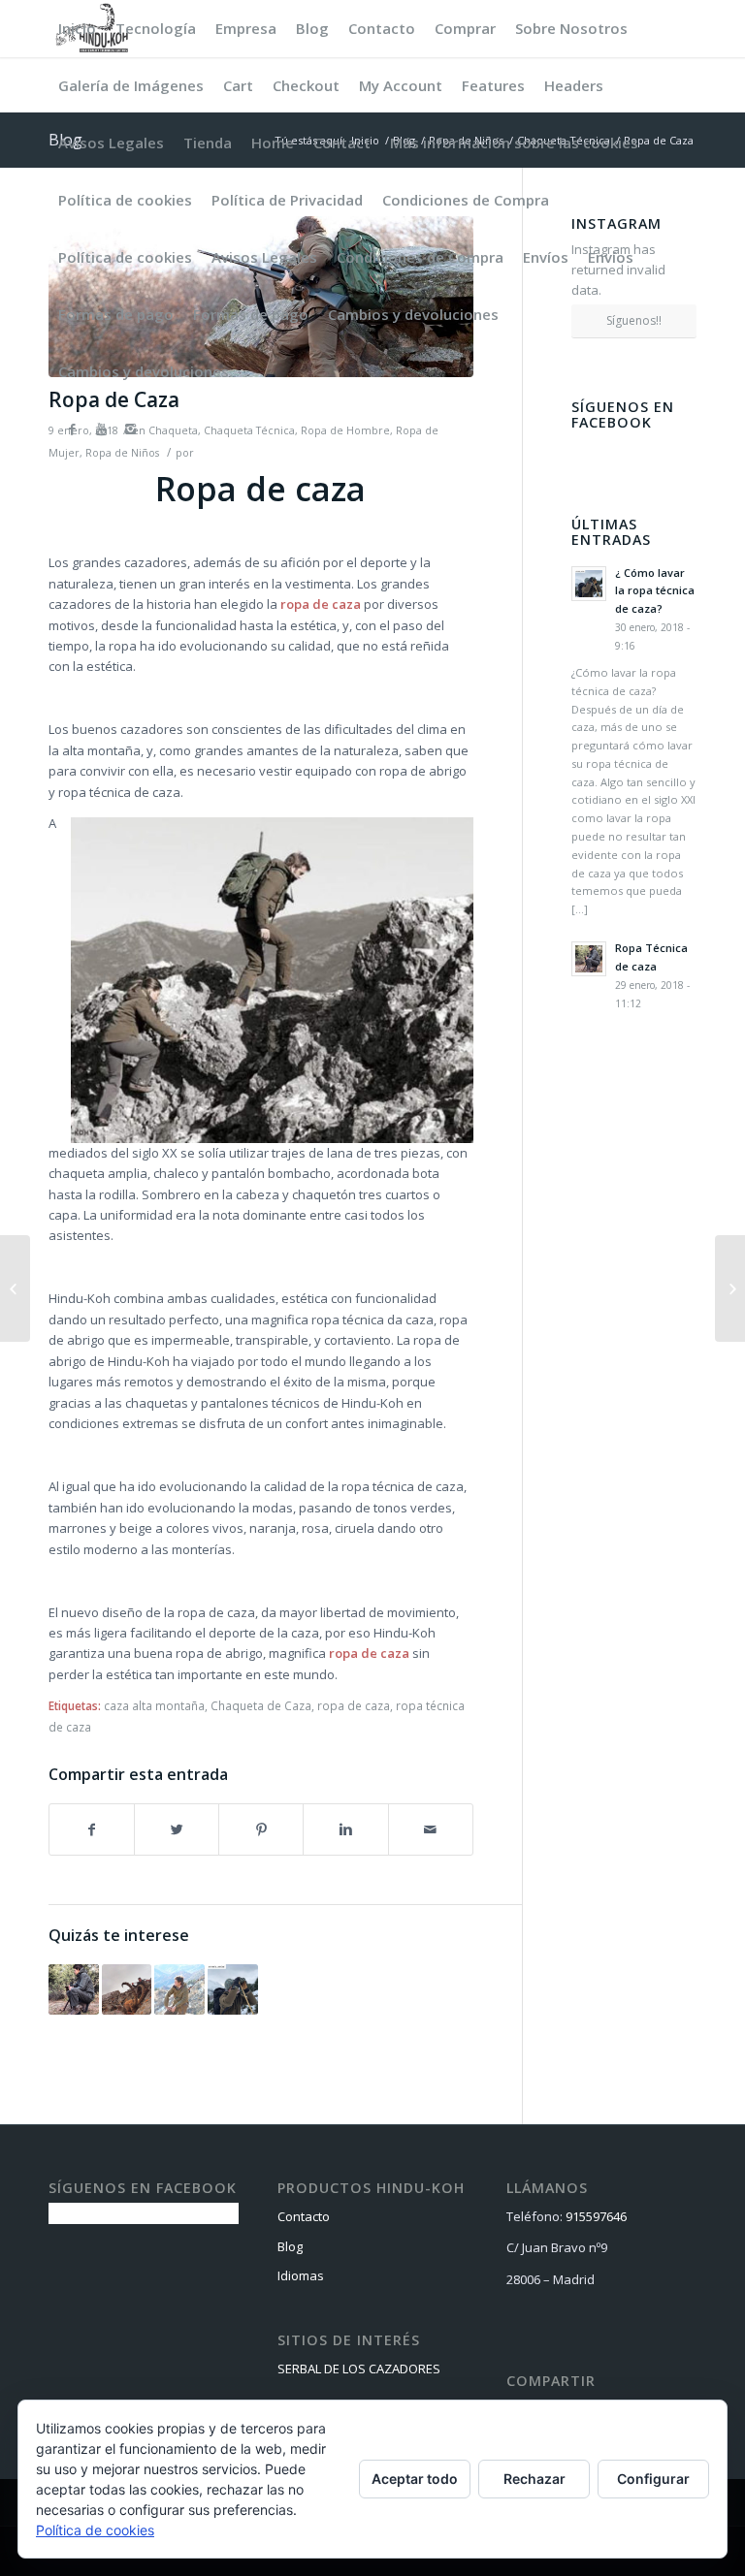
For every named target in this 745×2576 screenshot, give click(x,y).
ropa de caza (321, 604)
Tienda (208, 143)
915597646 (596, 2216)
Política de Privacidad (287, 200)
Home (273, 143)
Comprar (465, 28)
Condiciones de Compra (466, 200)
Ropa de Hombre (345, 430)
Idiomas (301, 2275)
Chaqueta (173, 430)
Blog (312, 28)
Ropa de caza (260, 489)
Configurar (653, 2479)
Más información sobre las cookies (514, 143)
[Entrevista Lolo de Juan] (127, 1989)
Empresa (246, 28)
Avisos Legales (111, 143)
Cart (238, 85)
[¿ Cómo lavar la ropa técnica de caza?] (233, 1989)
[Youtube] (101, 429)
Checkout (306, 85)
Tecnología (156, 28)
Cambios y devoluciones (413, 314)
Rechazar (534, 2479)
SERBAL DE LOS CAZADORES (359, 2369)
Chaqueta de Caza (261, 1705)
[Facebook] (72, 429)
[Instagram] (130, 429)
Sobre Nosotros (571, 28)
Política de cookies (125, 200)
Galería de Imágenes (131, 85)
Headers (574, 85)
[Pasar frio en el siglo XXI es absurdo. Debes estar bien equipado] (730, 1288)
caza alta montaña (154, 1705)
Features (493, 85)
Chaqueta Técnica (249, 430)
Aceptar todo (415, 2479)
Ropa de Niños (122, 453)
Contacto (382, 28)
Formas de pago (116, 314)
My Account (401, 85)
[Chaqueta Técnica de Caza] (179, 1989)
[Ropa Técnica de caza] (74, 1989)
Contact (342, 143)
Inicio (77, 28)
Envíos (546, 257)
